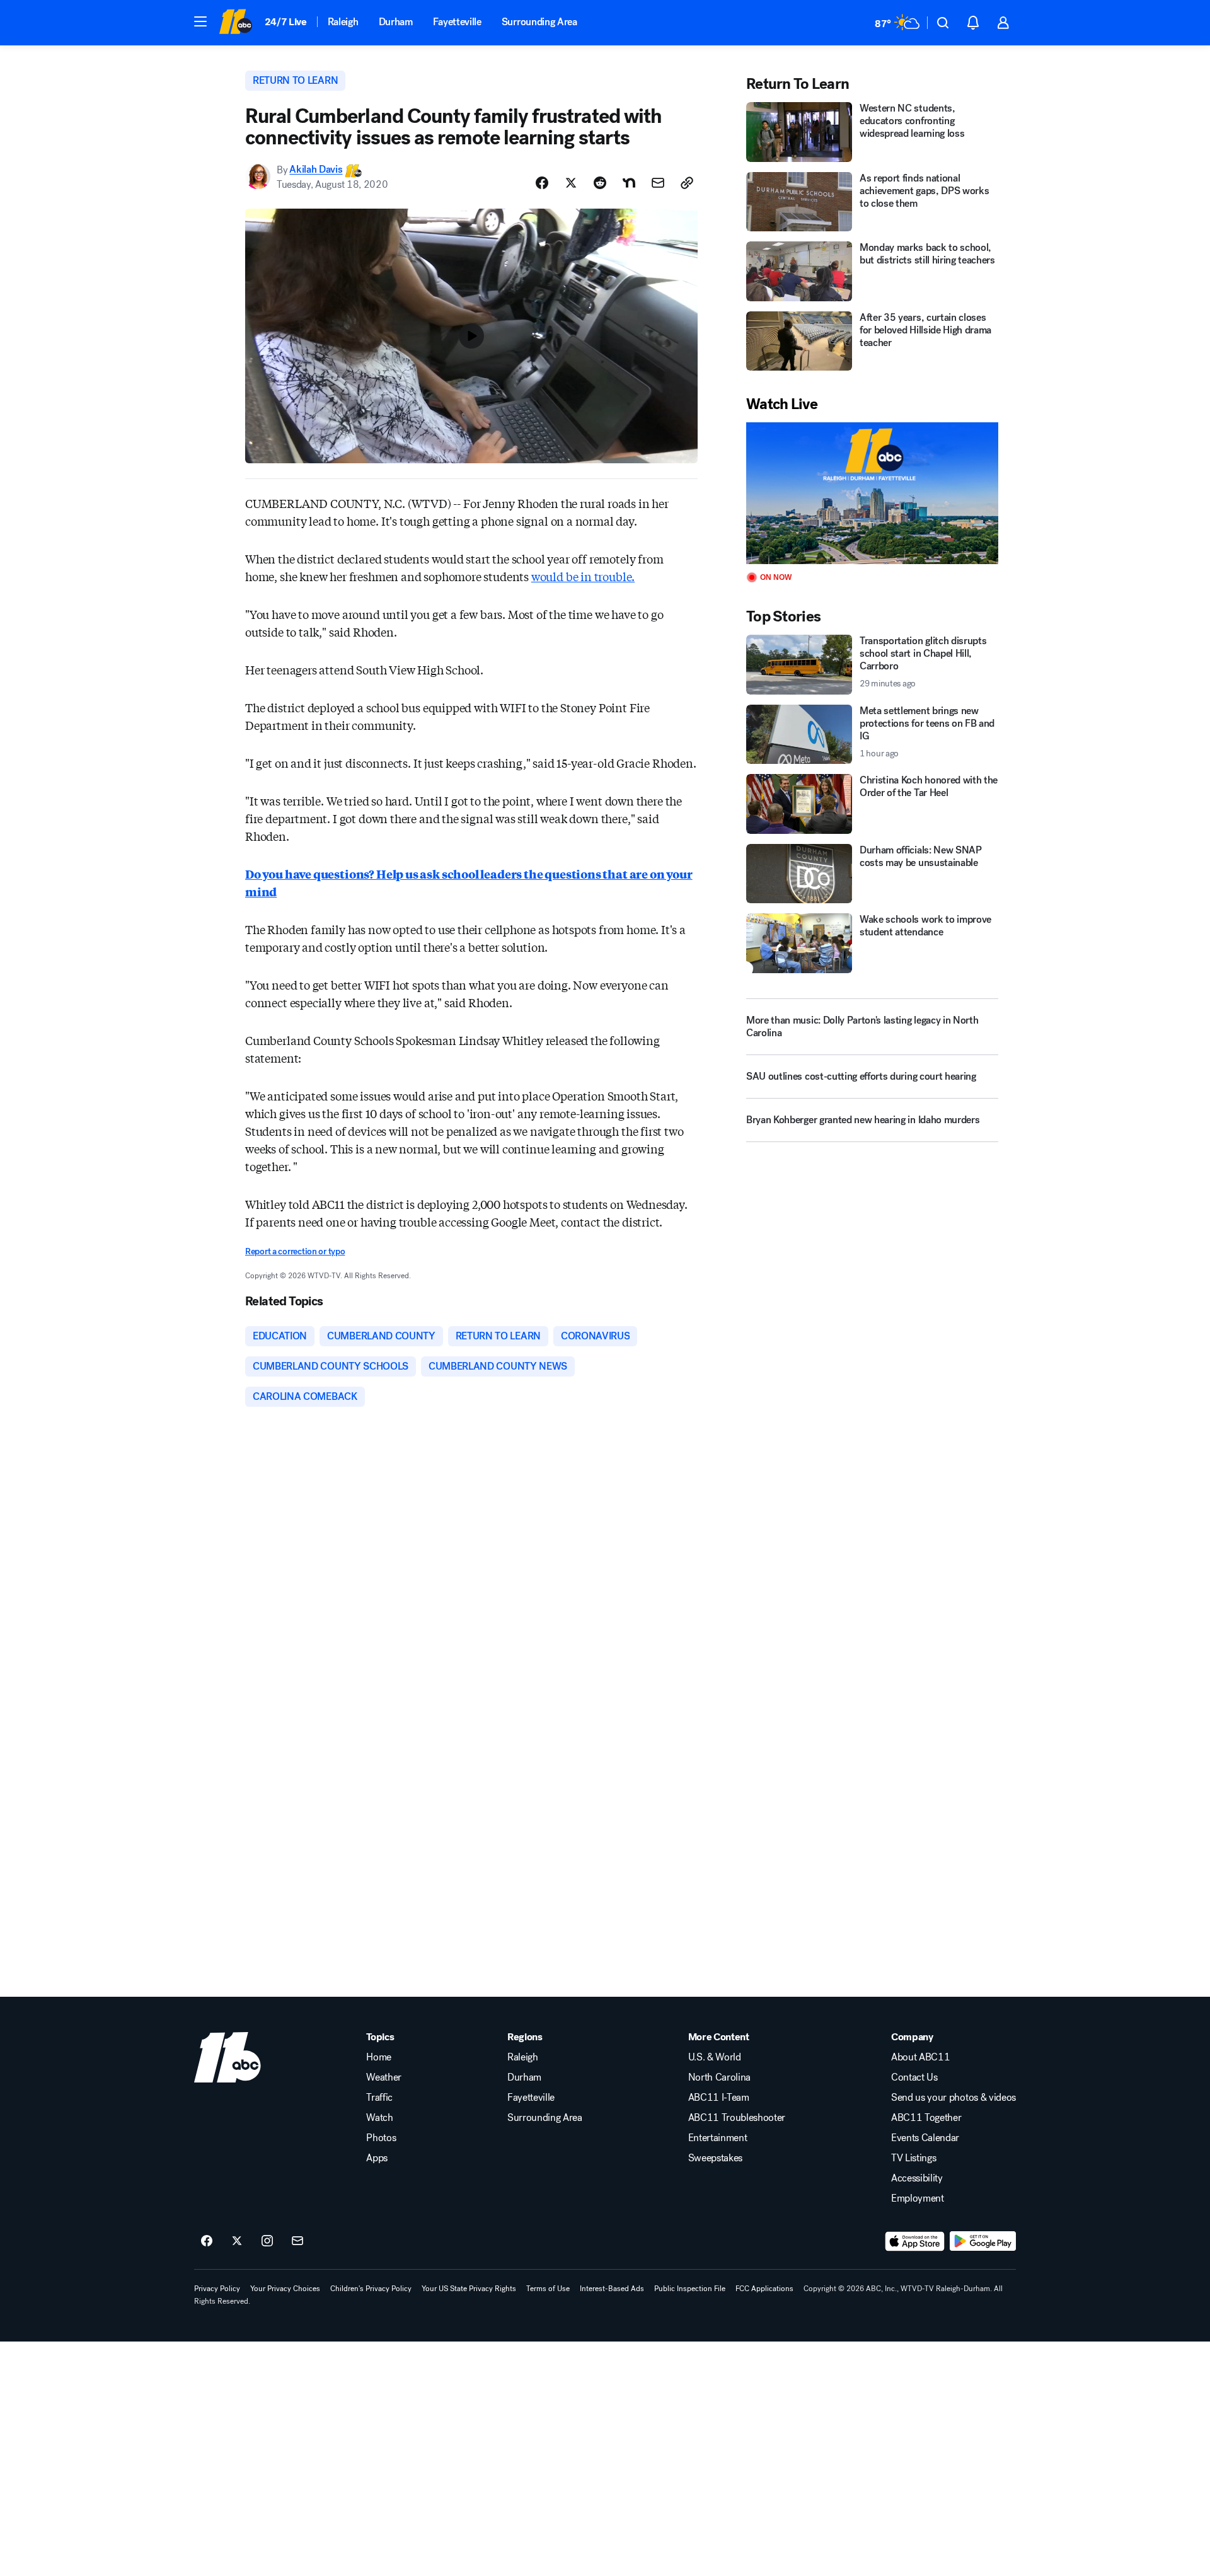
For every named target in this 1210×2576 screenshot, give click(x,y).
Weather (384, 2077)
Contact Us (914, 2077)
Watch (379, 2118)
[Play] (872, 493)
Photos (381, 2138)
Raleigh (343, 22)
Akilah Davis (316, 170)
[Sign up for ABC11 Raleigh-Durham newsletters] (297, 2241)
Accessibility (917, 2178)
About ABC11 (920, 2057)
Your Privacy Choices (285, 2289)
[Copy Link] (687, 183)
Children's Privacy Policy (371, 2289)
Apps (377, 2158)
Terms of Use (548, 2289)
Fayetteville (457, 22)
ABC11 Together (926, 2118)
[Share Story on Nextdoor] (629, 183)
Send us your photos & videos (954, 2098)
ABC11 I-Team (719, 2098)
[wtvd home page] (228, 2057)
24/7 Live (286, 22)
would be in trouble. (583, 576)
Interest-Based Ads (612, 2289)
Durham (396, 22)
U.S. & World (715, 2057)
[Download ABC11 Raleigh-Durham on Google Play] (983, 2241)
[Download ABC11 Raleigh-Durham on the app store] (915, 2241)
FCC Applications (764, 2289)
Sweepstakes (715, 2158)
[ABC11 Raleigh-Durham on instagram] (267, 2241)
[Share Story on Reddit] (600, 183)
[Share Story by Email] (658, 183)
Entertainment (718, 2138)
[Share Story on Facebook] (542, 183)
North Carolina (720, 2077)
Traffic (379, 2098)
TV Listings (913, 2158)
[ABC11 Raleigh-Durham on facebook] (207, 2241)
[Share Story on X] (571, 183)
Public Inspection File (690, 2289)
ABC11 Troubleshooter (737, 2118)
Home (379, 2057)
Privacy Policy (217, 2289)
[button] (200, 21)
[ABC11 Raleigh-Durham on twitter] (237, 2241)
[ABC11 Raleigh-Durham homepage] (235, 23)
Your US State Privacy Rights (469, 2289)
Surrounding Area (539, 22)
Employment (918, 2198)
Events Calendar (925, 2138)
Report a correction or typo (295, 1251)
